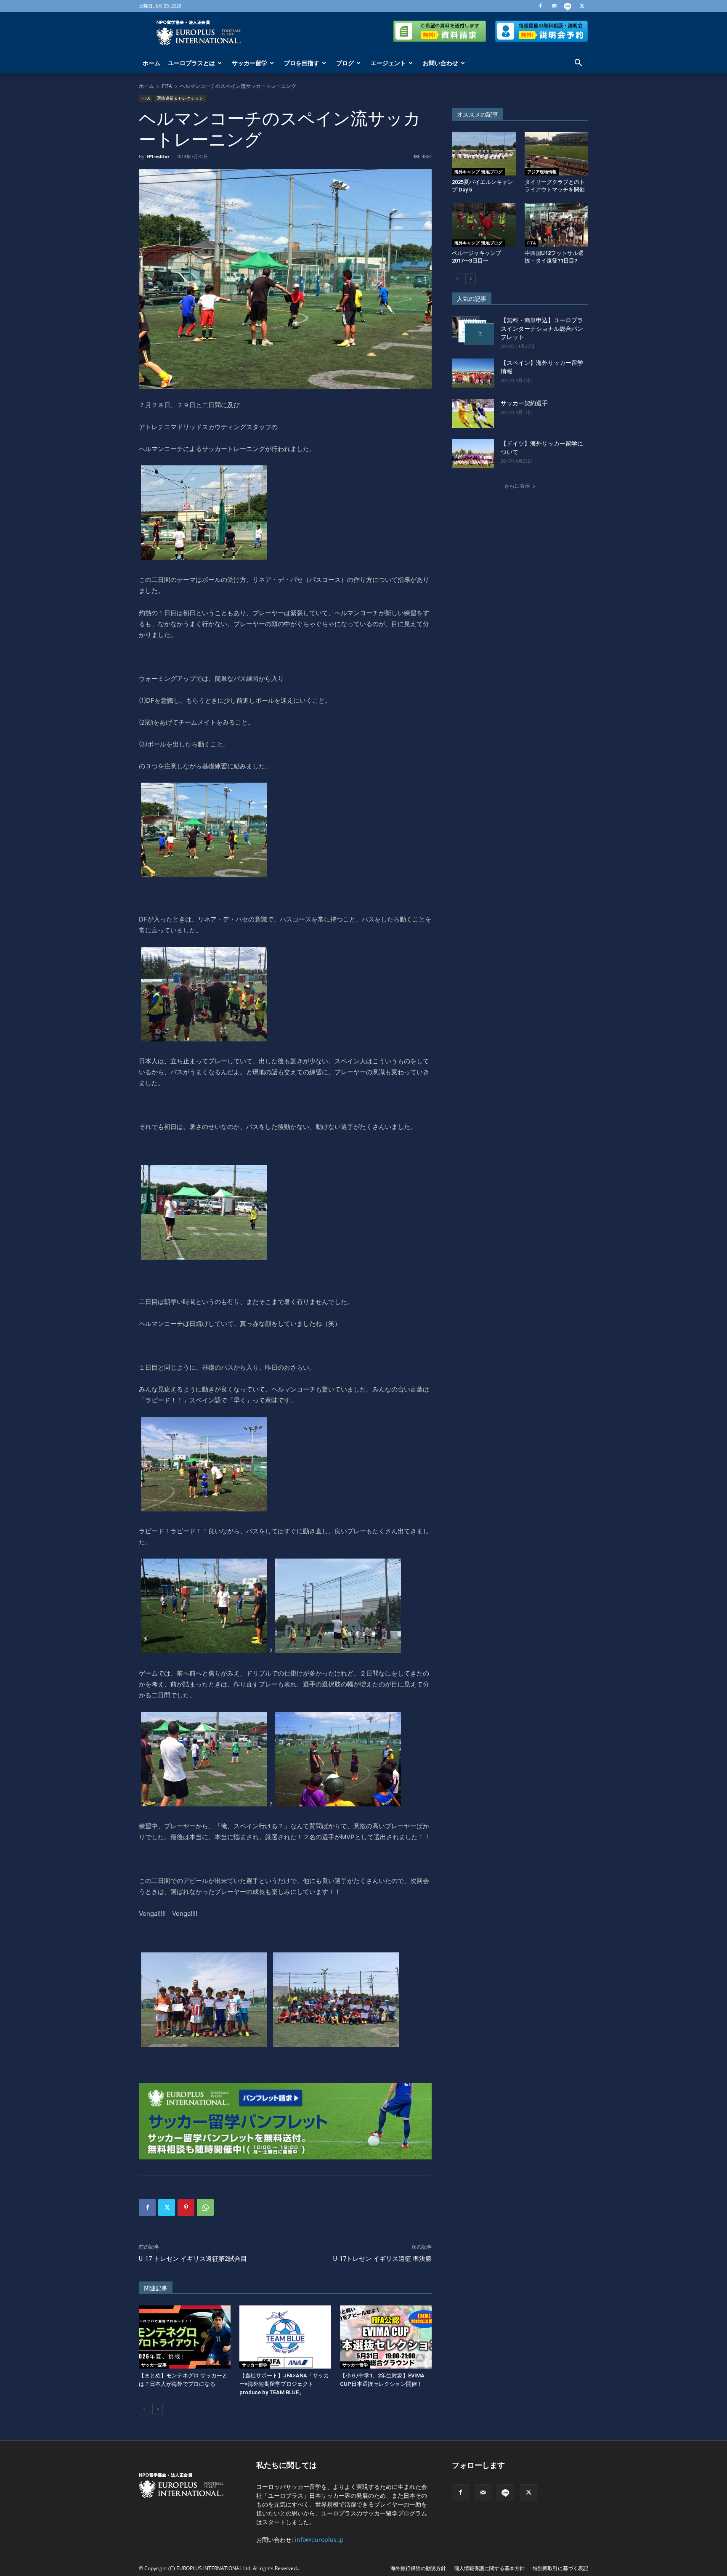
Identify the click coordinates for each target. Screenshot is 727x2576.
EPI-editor (158, 156)
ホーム (151, 63)
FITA (167, 86)
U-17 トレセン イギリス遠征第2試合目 (193, 2259)
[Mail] (554, 6)
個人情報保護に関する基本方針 (489, 2568)
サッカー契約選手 (524, 403)
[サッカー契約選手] (473, 413)
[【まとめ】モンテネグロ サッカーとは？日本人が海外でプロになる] (185, 2337)
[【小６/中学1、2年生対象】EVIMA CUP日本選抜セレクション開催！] (386, 2337)
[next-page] (158, 2409)
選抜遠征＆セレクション (180, 98)
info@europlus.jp (319, 2540)
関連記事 (156, 2288)
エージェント (388, 63)
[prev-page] (144, 2409)
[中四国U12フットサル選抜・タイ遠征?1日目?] (557, 225)
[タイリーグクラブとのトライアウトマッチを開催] (557, 154)
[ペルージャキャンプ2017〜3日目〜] (484, 225)
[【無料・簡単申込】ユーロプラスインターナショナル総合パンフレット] (473, 331)
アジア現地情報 (542, 172)
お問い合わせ (440, 63)
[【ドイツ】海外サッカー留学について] (473, 454)
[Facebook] (540, 6)
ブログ (345, 63)
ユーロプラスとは (191, 63)
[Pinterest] (186, 2207)
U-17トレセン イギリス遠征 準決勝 (382, 2259)
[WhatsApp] (205, 2207)
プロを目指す (302, 63)
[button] (578, 64)
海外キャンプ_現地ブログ (478, 172)
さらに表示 (517, 486)
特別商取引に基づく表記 (560, 2568)
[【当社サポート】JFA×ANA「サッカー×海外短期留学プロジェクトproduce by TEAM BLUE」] (285, 2337)
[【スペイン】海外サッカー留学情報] (473, 373)
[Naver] (568, 6)
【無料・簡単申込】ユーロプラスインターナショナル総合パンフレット (542, 329)
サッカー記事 (154, 2365)
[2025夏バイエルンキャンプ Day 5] (484, 154)
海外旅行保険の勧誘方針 (418, 2568)
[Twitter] (582, 6)
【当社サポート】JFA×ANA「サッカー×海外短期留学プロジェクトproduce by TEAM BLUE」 (284, 2384)
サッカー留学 (249, 63)
